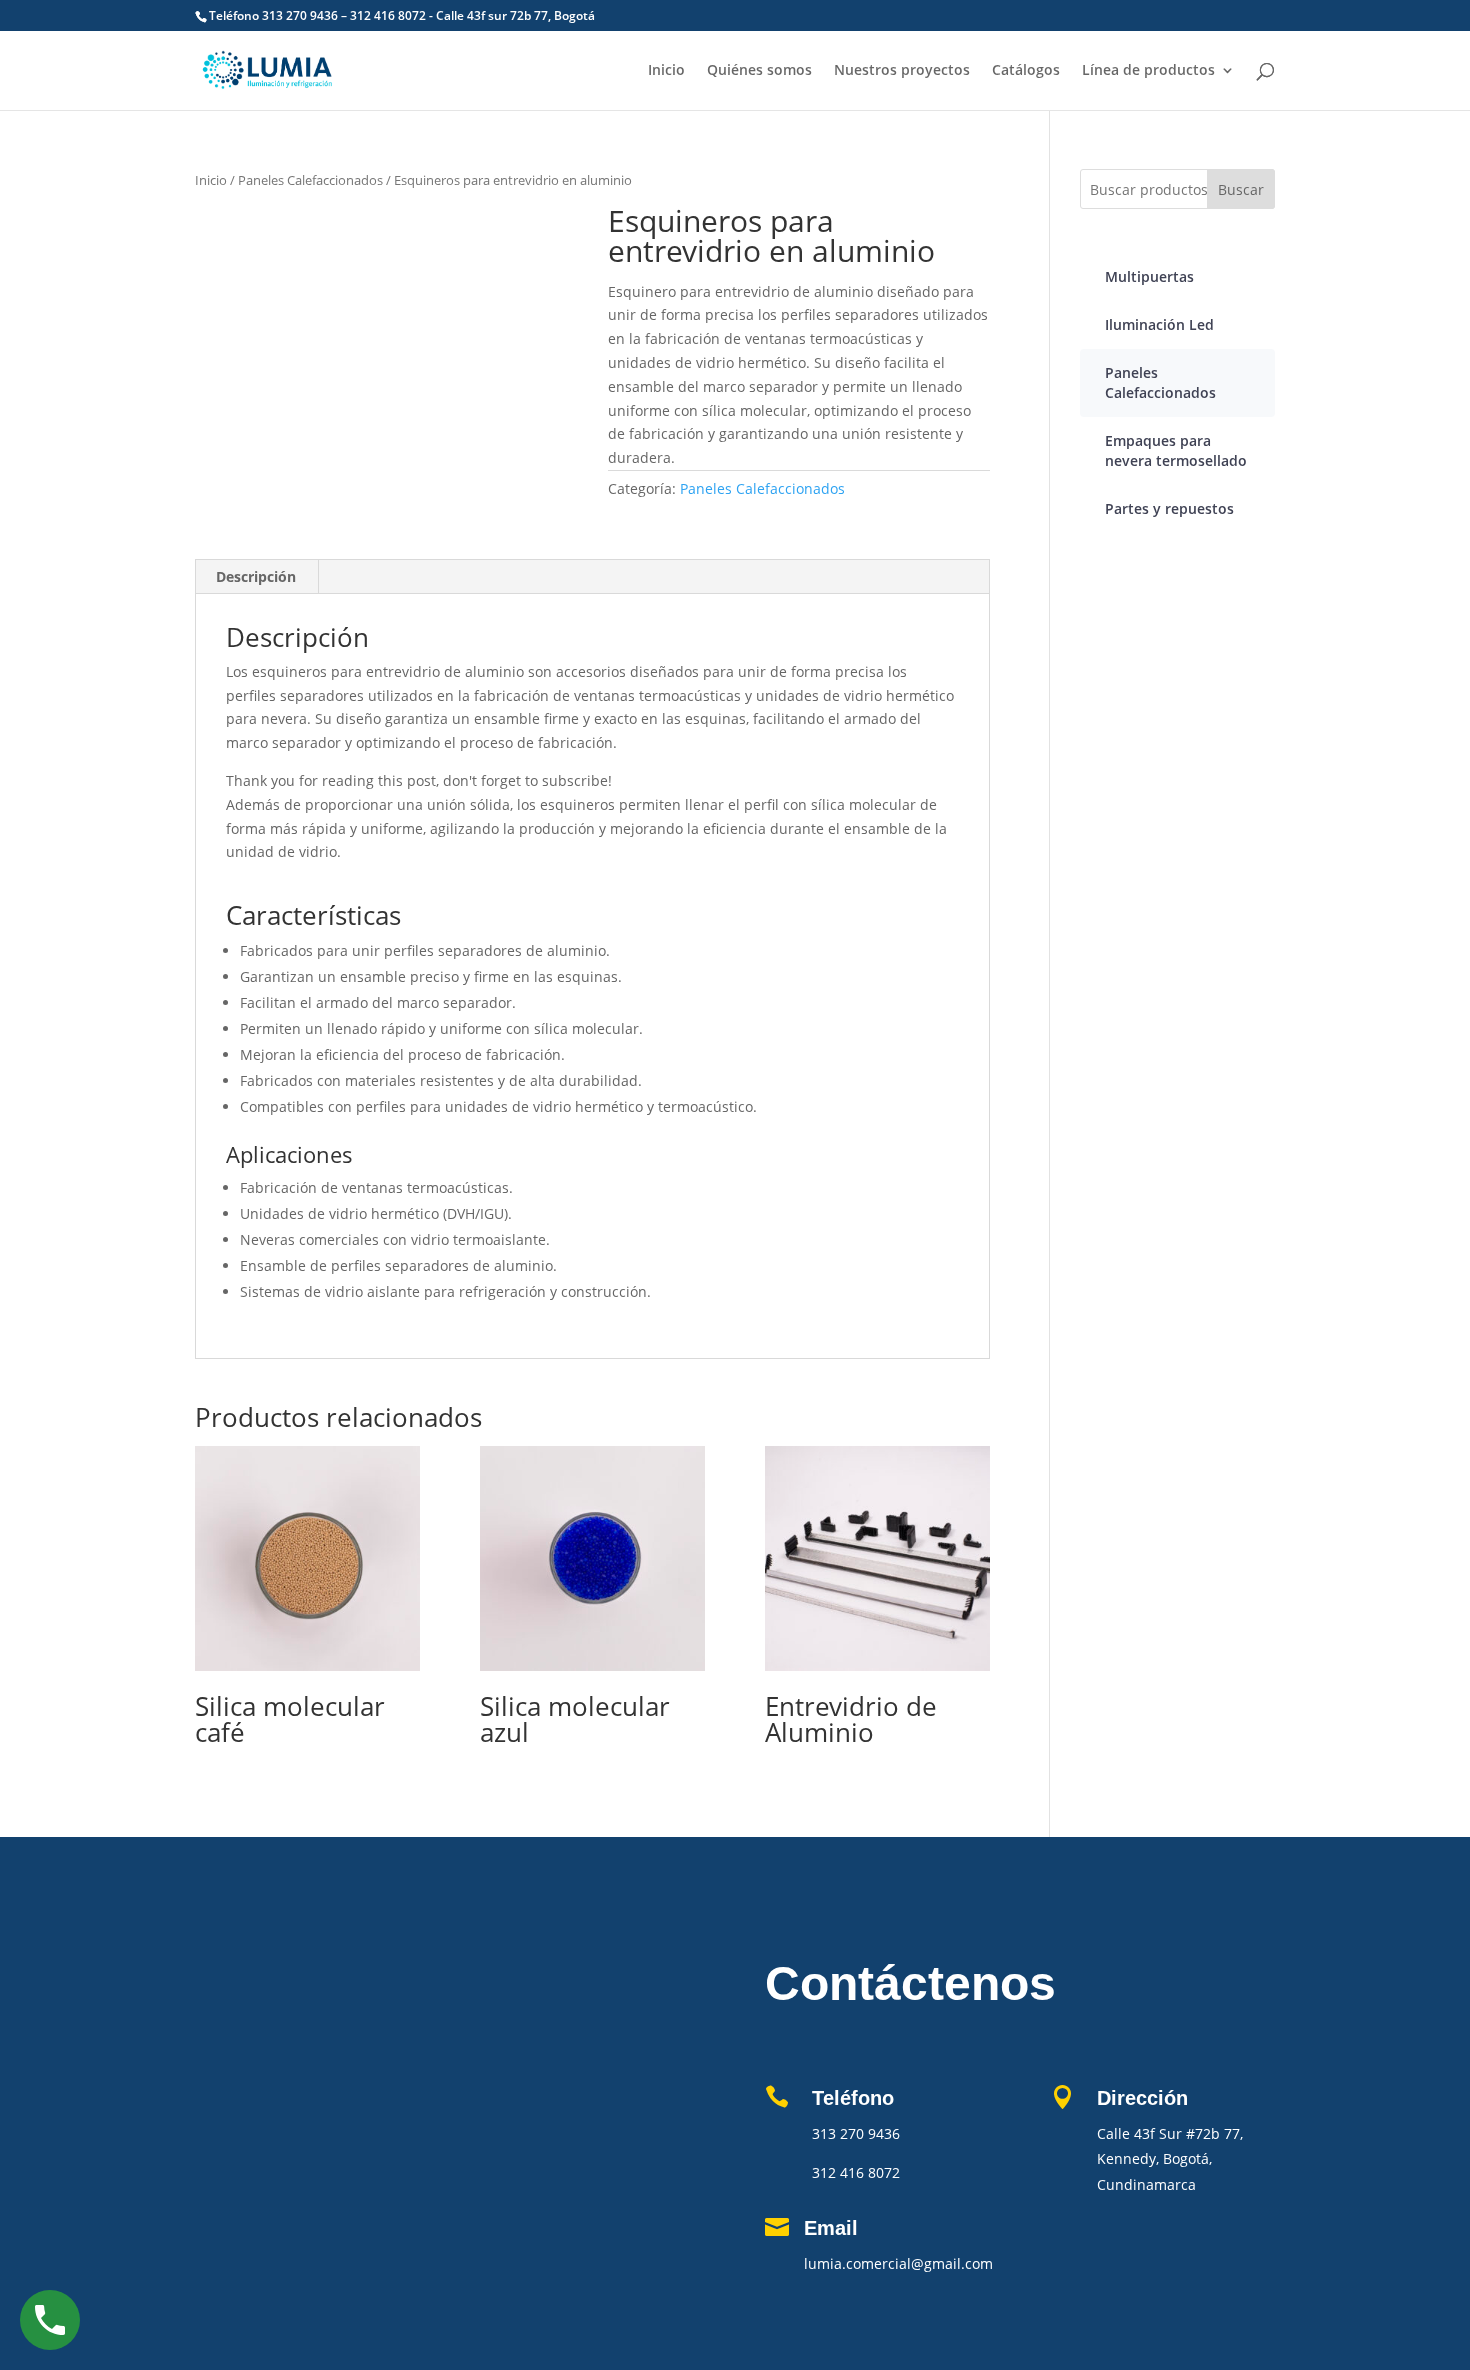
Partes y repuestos (1169, 508)
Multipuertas (1149, 276)
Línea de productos (1148, 71)
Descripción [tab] (256, 576)
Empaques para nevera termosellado (1176, 450)
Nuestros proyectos (902, 71)
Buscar (1241, 189)
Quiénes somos (759, 71)
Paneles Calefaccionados (310, 180)
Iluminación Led (1159, 324)
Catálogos (1026, 71)
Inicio (666, 71)
